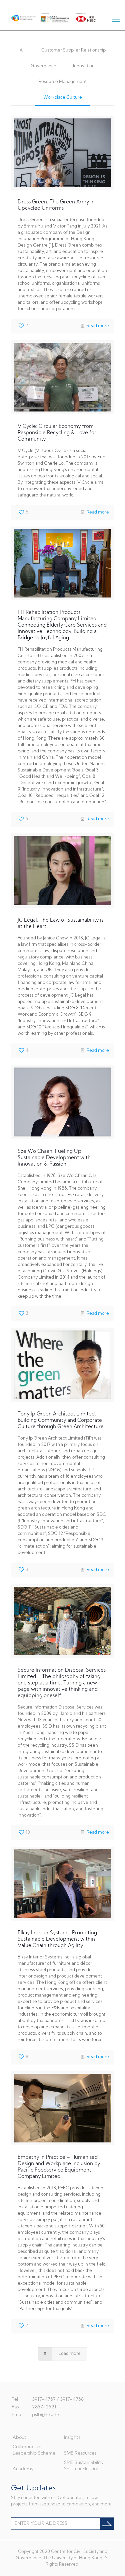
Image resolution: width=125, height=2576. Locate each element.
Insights (72, 2438)
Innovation (84, 66)
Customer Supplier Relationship (73, 50)
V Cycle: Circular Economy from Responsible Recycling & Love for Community (57, 433)
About (19, 2438)
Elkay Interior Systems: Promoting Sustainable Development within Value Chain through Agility (57, 1940)
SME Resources (80, 2453)
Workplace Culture (63, 98)
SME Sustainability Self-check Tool (84, 2466)
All (22, 50)
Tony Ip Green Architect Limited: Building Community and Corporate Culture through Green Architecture (61, 1421)
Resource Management (63, 82)
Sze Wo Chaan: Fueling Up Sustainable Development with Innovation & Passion (54, 1158)
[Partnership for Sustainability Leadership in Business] (19, 17)
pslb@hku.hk (46, 2415)
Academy (23, 2469)
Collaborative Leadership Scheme (34, 2450)
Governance (43, 66)
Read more (98, 326)
